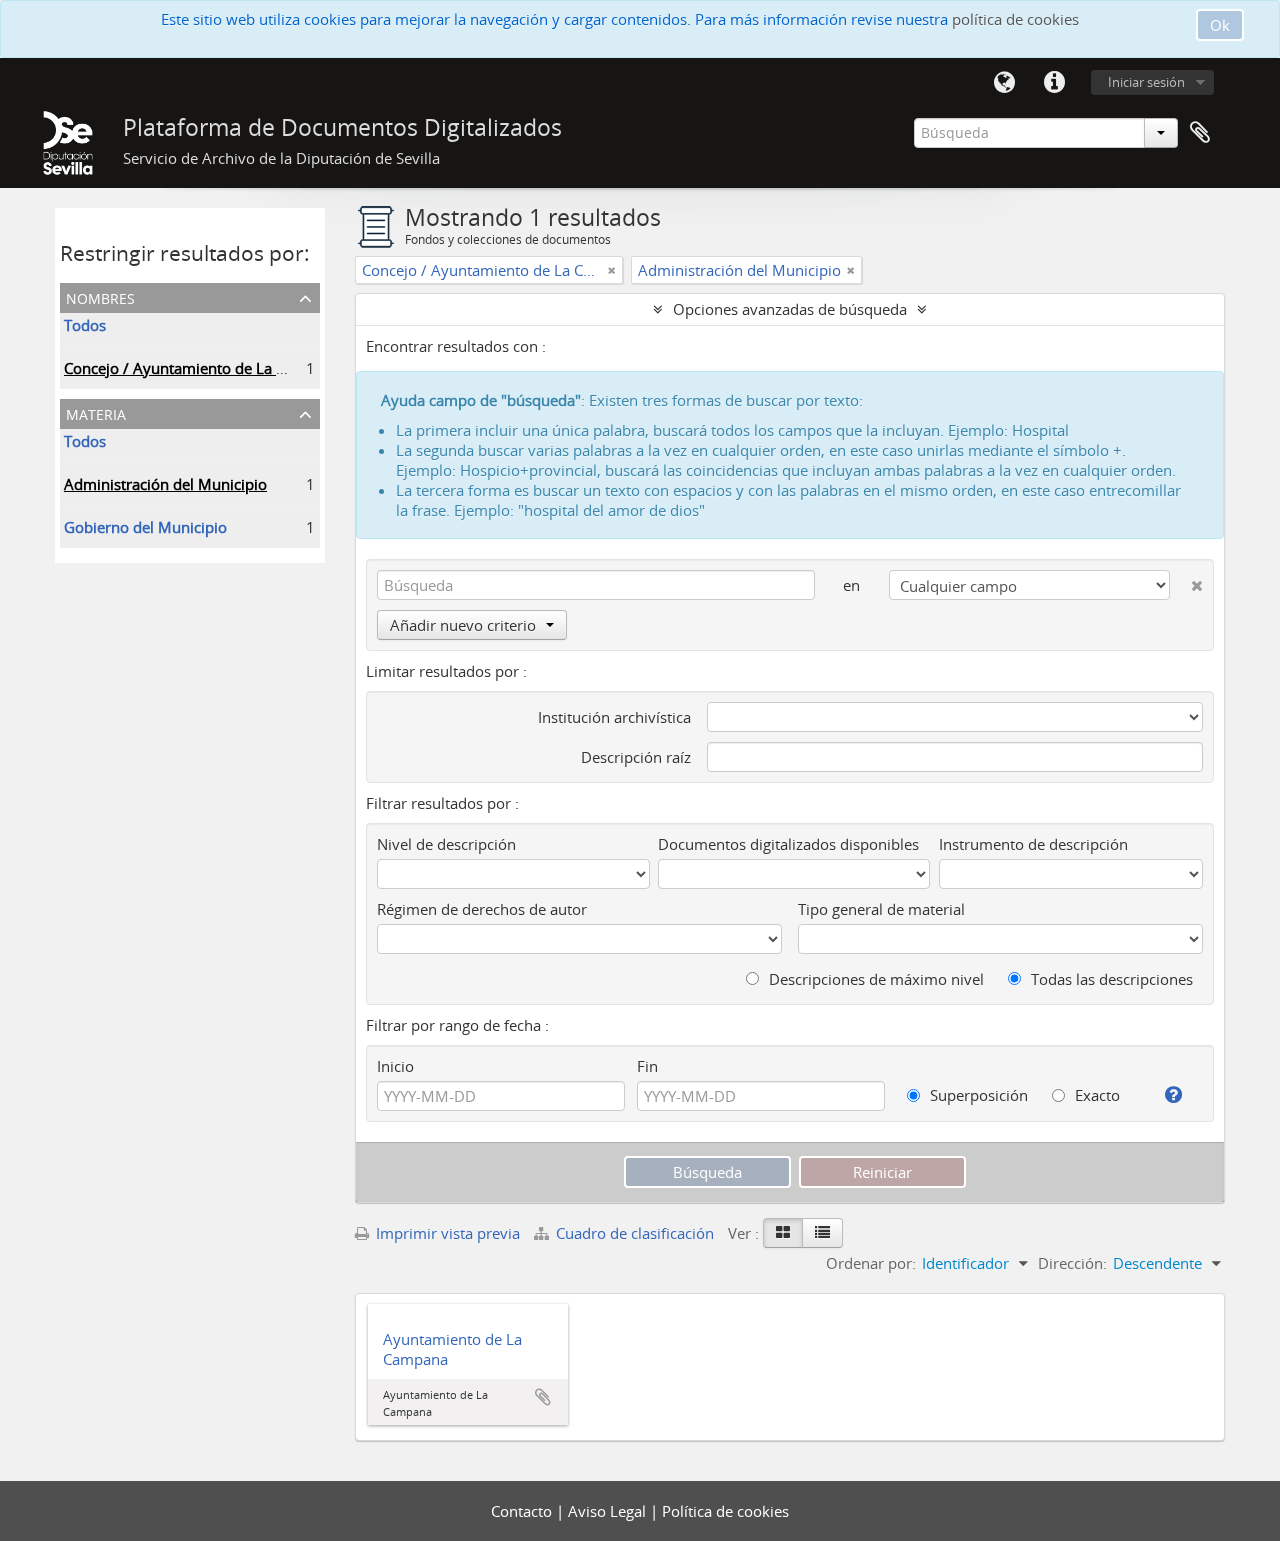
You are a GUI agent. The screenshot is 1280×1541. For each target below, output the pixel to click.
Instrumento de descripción (1033, 844)
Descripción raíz (636, 757)
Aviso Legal (609, 1511)
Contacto (523, 1511)
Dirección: (1072, 1263)
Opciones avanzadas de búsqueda (790, 309)
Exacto (1095, 1095)
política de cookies (1015, 19)
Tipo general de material (881, 909)
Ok (1220, 25)
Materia (96, 412)
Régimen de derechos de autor (482, 909)
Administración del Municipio (165, 484)
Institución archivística (614, 717)
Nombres (100, 296)
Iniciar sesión (1146, 82)
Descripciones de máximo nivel (874, 979)
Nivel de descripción (446, 844)
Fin (647, 1066)
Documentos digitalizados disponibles (788, 844)
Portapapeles (1200, 133)
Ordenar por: (871, 1263)
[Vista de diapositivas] (783, 1233)
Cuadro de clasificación (635, 1233)
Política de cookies (725, 1511)
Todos (85, 325)
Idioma (1004, 83)
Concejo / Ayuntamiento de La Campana (202, 368)
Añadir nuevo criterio (463, 625)
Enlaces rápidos (1054, 83)
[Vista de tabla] (822, 1233)
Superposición (977, 1095)
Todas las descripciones (1110, 979)
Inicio (395, 1066)
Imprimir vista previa (446, 1233)
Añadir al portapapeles (543, 1397)
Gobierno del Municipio (145, 527)
